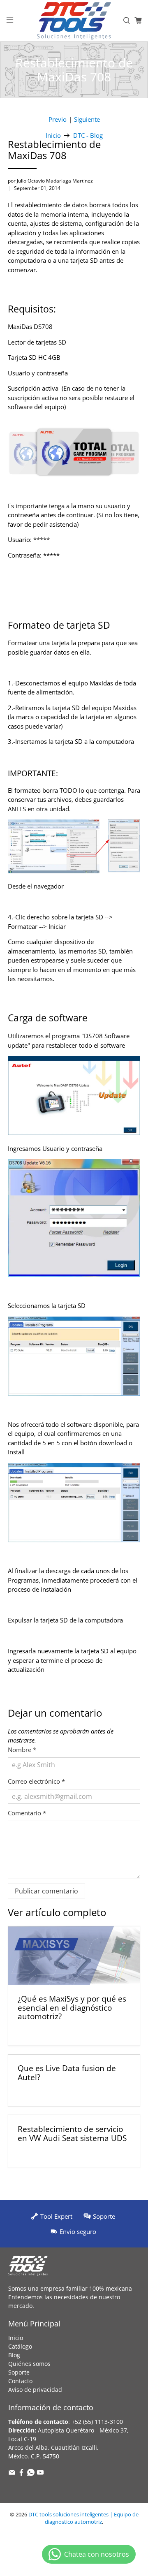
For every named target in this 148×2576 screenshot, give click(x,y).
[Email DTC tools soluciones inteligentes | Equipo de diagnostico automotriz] (12, 2474)
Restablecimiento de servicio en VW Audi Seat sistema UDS (72, 2133)
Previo (58, 119)
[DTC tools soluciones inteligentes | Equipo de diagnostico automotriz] (74, 21)
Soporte (19, 2372)
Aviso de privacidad (35, 2390)
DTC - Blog (88, 135)
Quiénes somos (29, 2364)
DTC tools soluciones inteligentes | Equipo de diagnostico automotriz (83, 2518)
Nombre (22, 1750)
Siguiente (87, 119)
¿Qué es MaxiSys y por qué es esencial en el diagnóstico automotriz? (72, 2007)
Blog (14, 2355)
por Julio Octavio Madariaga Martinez (50, 181)
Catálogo (20, 2346)
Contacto (20, 2381)
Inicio (53, 135)
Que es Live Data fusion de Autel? (67, 2073)
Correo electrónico (36, 1781)
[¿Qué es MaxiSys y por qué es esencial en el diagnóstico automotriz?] (74, 1956)
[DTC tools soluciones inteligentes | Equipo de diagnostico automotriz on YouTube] (40, 2474)
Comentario (27, 1813)
